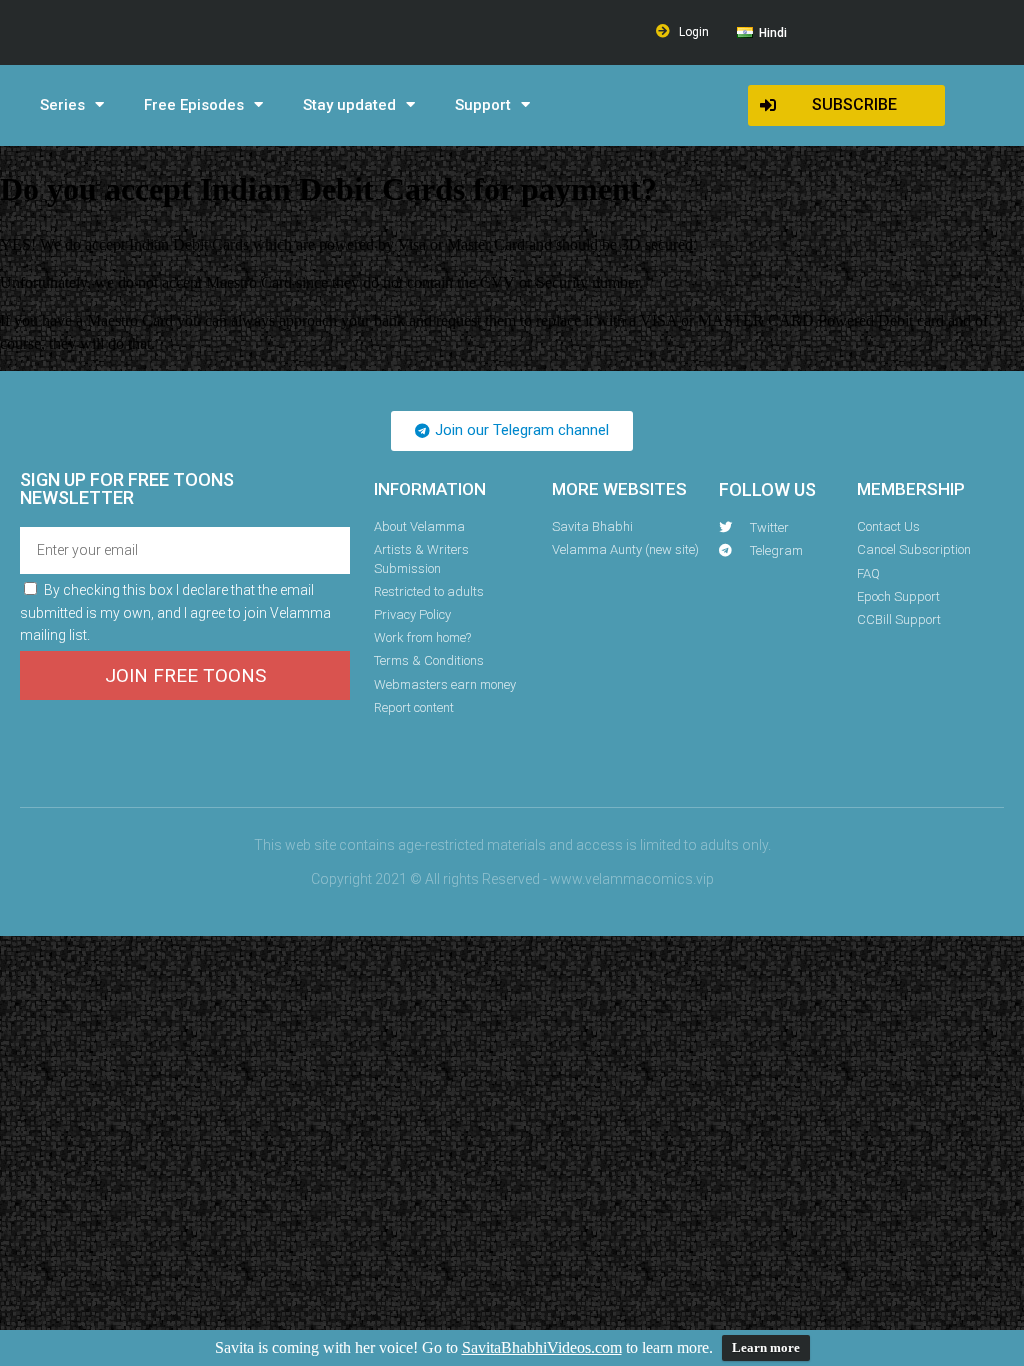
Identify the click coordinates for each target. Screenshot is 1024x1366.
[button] (846, 105)
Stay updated (349, 105)
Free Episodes (194, 105)
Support (483, 105)
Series (62, 105)
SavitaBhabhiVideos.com (542, 1347)
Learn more (766, 1347)
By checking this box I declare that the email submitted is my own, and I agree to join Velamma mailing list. (175, 612)
